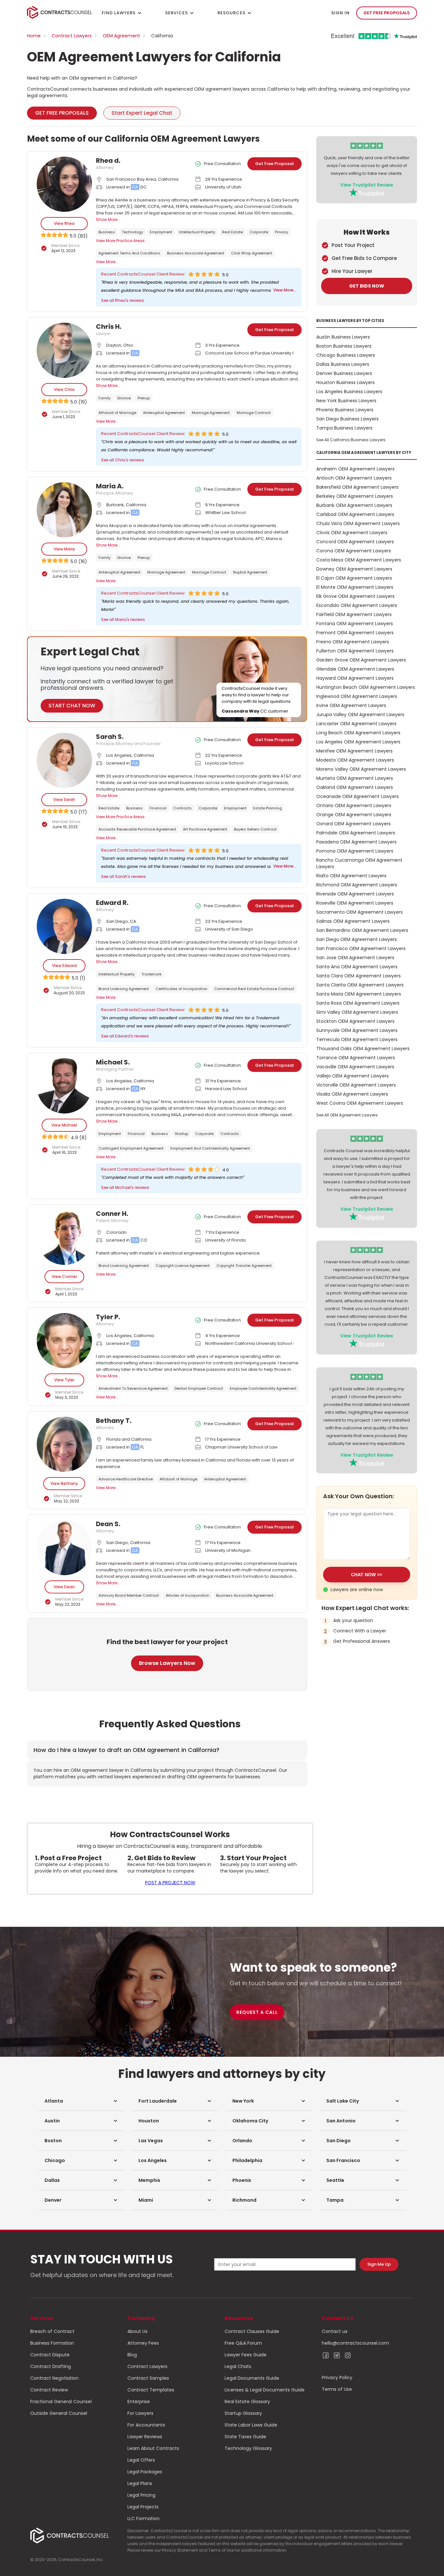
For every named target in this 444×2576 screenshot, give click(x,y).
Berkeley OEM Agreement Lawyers (355, 496)
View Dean (64, 1587)
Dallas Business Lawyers (343, 364)
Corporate (259, 232)
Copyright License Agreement (183, 1266)
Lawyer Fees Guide (246, 2355)
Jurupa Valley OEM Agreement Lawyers (360, 715)
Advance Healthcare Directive (126, 1479)
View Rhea (64, 223)
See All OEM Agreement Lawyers (347, 1115)
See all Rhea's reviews (123, 300)
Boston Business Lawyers (344, 346)
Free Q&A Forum (243, 2343)
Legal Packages (145, 2472)
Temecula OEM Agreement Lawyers (357, 1039)
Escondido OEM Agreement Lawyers (357, 605)
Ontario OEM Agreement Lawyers (354, 805)
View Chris (64, 389)
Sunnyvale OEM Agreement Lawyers (357, 1030)
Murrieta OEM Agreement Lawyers (355, 778)
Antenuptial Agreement (164, 413)
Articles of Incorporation (188, 1595)
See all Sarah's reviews (124, 876)
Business (107, 232)
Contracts (183, 808)
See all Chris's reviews (123, 460)
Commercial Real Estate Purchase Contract (254, 989)
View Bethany (64, 1483)
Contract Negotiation (54, 2378)
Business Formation (52, 2343)
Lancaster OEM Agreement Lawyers (356, 724)
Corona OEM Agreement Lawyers (354, 551)
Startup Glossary (243, 2413)
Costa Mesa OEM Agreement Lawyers (359, 560)
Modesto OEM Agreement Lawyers (355, 760)
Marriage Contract (254, 413)
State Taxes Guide (245, 2437)
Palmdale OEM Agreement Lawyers (356, 833)
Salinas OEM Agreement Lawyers (353, 921)
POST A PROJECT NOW (170, 1883)
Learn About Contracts (153, 2448)
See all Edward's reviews (125, 1036)
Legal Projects (143, 2507)
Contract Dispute (50, 2355)
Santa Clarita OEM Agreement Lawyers (360, 985)
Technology (132, 232)
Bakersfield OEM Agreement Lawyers (357, 487)
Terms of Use (337, 2389)
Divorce (124, 398)
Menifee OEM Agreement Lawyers (354, 751)
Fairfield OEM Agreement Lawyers (354, 614)
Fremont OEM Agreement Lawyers (355, 633)
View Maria (64, 549)
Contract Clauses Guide (252, 2331)
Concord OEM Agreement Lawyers (355, 542)
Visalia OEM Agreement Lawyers (352, 1094)
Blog (132, 2355)
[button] (81, 2101)
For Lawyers (140, 2413)
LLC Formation (144, 2518)
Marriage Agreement (211, 413)
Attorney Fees (143, 2343)
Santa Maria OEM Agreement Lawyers (359, 994)
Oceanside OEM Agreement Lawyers (358, 796)
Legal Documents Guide (252, 2378)
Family (104, 398)
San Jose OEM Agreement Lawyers (355, 958)
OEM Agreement (121, 36)
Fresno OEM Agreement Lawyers (353, 642)
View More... (107, 262)
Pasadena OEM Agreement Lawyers (356, 842)
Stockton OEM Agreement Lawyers (355, 1021)
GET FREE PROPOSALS (387, 13)
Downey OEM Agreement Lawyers (354, 569)
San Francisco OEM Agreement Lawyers (361, 948)
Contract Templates (151, 2390)
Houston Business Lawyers (346, 382)
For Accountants (146, 2425)
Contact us (335, 2331)
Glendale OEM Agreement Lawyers (355, 669)
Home (34, 36)
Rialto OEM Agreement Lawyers (351, 876)
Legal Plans (140, 2483)
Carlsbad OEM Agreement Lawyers (355, 514)
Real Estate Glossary (247, 2402)
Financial (158, 808)
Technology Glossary (248, 2448)
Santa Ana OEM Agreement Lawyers (357, 967)
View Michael (64, 1125)
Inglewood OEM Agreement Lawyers (357, 696)
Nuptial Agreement (250, 572)
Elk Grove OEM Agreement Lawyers (355, 596)
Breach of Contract (52, 2331)
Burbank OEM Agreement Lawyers (354, 505)
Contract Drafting (51, 2366)
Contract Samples (148, 2378)
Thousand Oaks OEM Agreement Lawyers (363, 1049)
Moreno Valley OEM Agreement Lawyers (361, 769)
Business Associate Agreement (196, 253)
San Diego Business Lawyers (347, 419)
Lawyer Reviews (145, 2437)
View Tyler (64, 1380)
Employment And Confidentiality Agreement (210, 1148)
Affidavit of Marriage (117, 413)
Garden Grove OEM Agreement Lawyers (361, 660)
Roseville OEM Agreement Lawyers (355, 903)
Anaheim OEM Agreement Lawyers (355, 469)
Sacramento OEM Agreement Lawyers (359, 912)
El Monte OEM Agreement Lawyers (355, 587)
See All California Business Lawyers (351, 440)
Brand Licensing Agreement (124, 989)
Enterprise (139, 2402)
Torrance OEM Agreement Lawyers (356, 1058)
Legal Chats (238, 2366)
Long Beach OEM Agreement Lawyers (358, 733)
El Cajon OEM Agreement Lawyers (354, 578)
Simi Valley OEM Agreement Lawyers (357, 1012)
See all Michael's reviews (125, 1187)
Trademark (151, 974)
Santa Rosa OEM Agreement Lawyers (358, 1003)
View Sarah (64, 799)
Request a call (257, 2012)
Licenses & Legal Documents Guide (265, 2390)
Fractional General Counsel (61, 2402)
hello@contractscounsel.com (355, 2343)
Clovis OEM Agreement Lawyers (352, 533)
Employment (161, 232)
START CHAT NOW (72, 706)
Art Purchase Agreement (205, 829)
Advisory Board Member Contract (129, 1595)
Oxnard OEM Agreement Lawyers (353, 824)
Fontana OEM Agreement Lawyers (355, 624)
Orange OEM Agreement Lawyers (354, 815)
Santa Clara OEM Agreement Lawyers (359, 976)
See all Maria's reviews (123, 619)
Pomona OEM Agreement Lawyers (355, 851)
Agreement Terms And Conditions (129, 253)
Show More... (108, 219)
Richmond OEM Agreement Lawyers (357, 885)
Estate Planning (268, 808)
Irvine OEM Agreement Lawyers (351, 705)
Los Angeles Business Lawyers (349, 392)
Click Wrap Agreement (252, 253)
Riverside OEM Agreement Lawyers (355, 894)
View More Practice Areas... (122, 241)
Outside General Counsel (59, 2413)
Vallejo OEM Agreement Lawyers (353, 1076)
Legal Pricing (141, 2495)
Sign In (340, 13)
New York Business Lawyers (346, 401)
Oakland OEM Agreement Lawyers (355, 787)
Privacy (281, 232)
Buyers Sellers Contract (255, 829)
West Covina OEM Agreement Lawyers (360, 1103)
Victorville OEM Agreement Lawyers (356, 1085)
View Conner (64, 1276)
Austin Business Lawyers (343, 337)
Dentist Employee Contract (199, 1388)
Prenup (144, 398)
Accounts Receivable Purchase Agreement (137, 829)
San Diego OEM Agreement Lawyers (357, 939)
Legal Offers (141, 2460)
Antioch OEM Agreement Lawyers (354, 478)
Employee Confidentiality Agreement (263, 1388)
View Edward (64, 966)
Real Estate (232, 232)
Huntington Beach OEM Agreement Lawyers (366, 687)
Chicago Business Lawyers (346, 355)
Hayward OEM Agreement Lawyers (355, 678)
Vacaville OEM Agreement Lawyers (355, 1067)
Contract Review (49, 2390)
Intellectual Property (197, 232)
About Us (137, 2331)
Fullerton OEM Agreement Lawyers (355, 651)
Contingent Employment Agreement (131, 1148)
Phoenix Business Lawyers (345, 410)
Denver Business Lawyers (344, 373)
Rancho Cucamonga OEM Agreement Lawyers (359, 863)
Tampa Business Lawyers (344, 428)
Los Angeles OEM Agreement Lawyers (358, 742)
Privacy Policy (337, 2377)
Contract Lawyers (72, 36)
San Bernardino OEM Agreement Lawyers (362, 930)
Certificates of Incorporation (182, 989)
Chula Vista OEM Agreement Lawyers (358, 523)
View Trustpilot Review (367, 185)
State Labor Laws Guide (251, 2425)
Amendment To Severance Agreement (133, 1388)
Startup (182, 1134)
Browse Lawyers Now (167, 1663)
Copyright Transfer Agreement (244, 1266)
